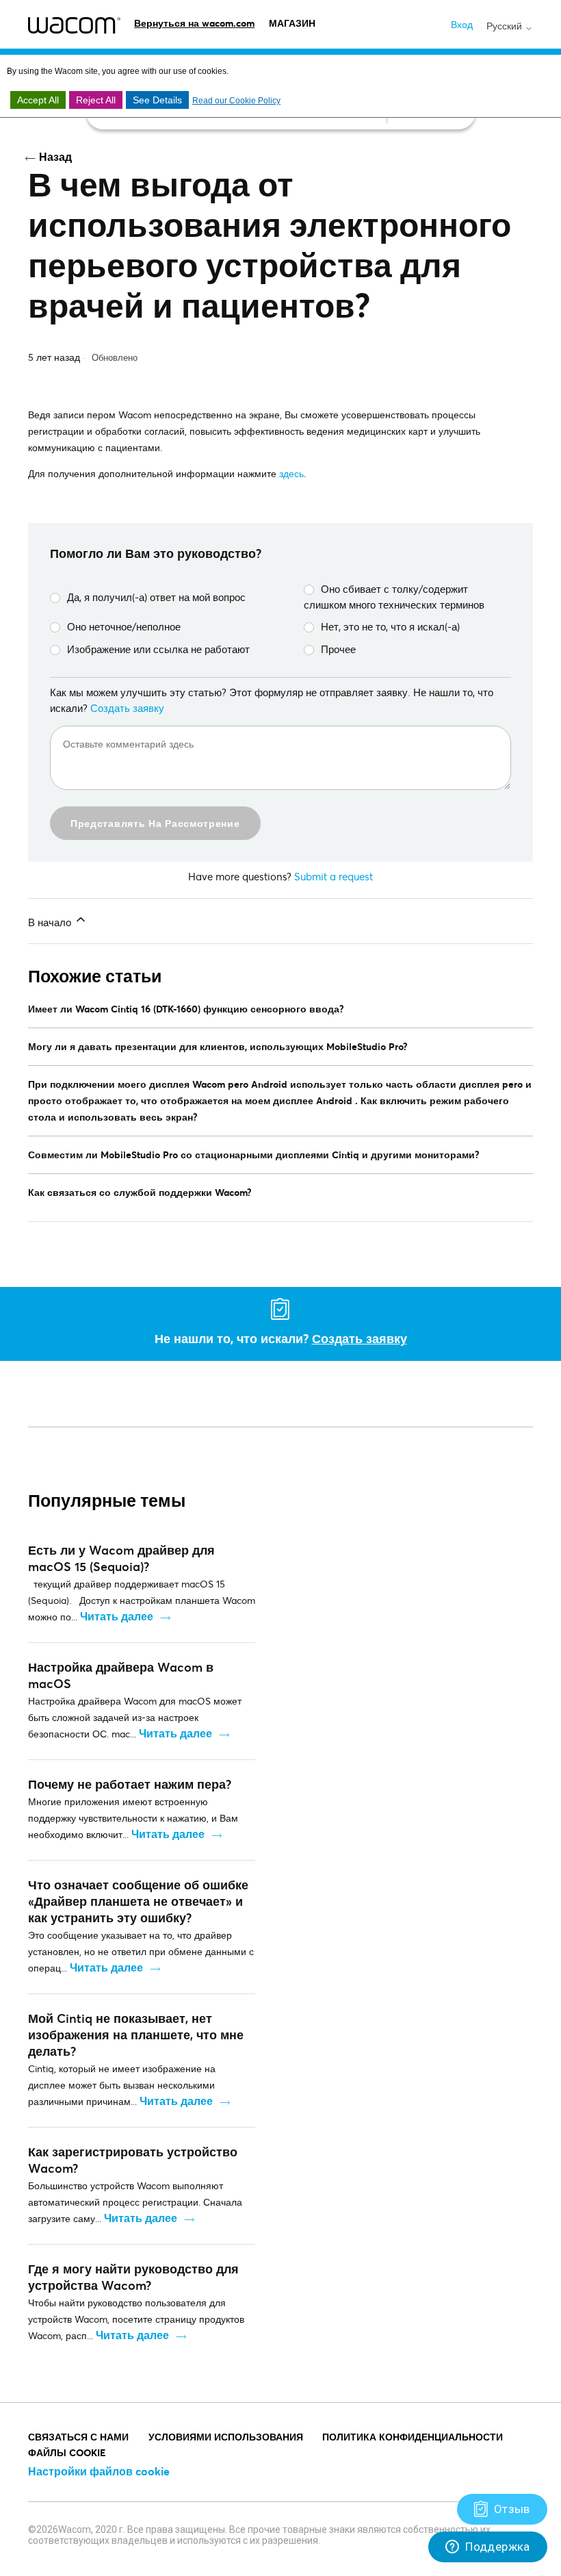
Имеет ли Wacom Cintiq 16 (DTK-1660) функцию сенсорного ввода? (186, 1009)
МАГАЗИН (292, 23)
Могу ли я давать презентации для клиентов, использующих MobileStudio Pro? (218, 1046)
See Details (157, 100)
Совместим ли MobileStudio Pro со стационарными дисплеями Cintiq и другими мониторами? (254, 1155)
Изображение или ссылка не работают (158, 649)
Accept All (38, 100)
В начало (51, 922)
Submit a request (334, 876)
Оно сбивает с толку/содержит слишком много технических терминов (394, 597)
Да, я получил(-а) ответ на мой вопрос (156, 597)
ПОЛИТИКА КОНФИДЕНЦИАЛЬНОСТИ (413, 2437)
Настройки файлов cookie (99, 2471)
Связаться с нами (78, 2437)
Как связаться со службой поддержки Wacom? (140, 1192)
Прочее (338, 649)
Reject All (96, 100)
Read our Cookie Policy (236, 101)
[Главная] (74, 25)
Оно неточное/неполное (124, 626)
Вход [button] (462, 24)
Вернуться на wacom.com (194, 23)
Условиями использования (226, 2437)
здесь (291, 473)
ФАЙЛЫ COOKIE (67, 2452)
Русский (506, 26)
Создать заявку (127, 708)
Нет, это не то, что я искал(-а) (390, 626)
